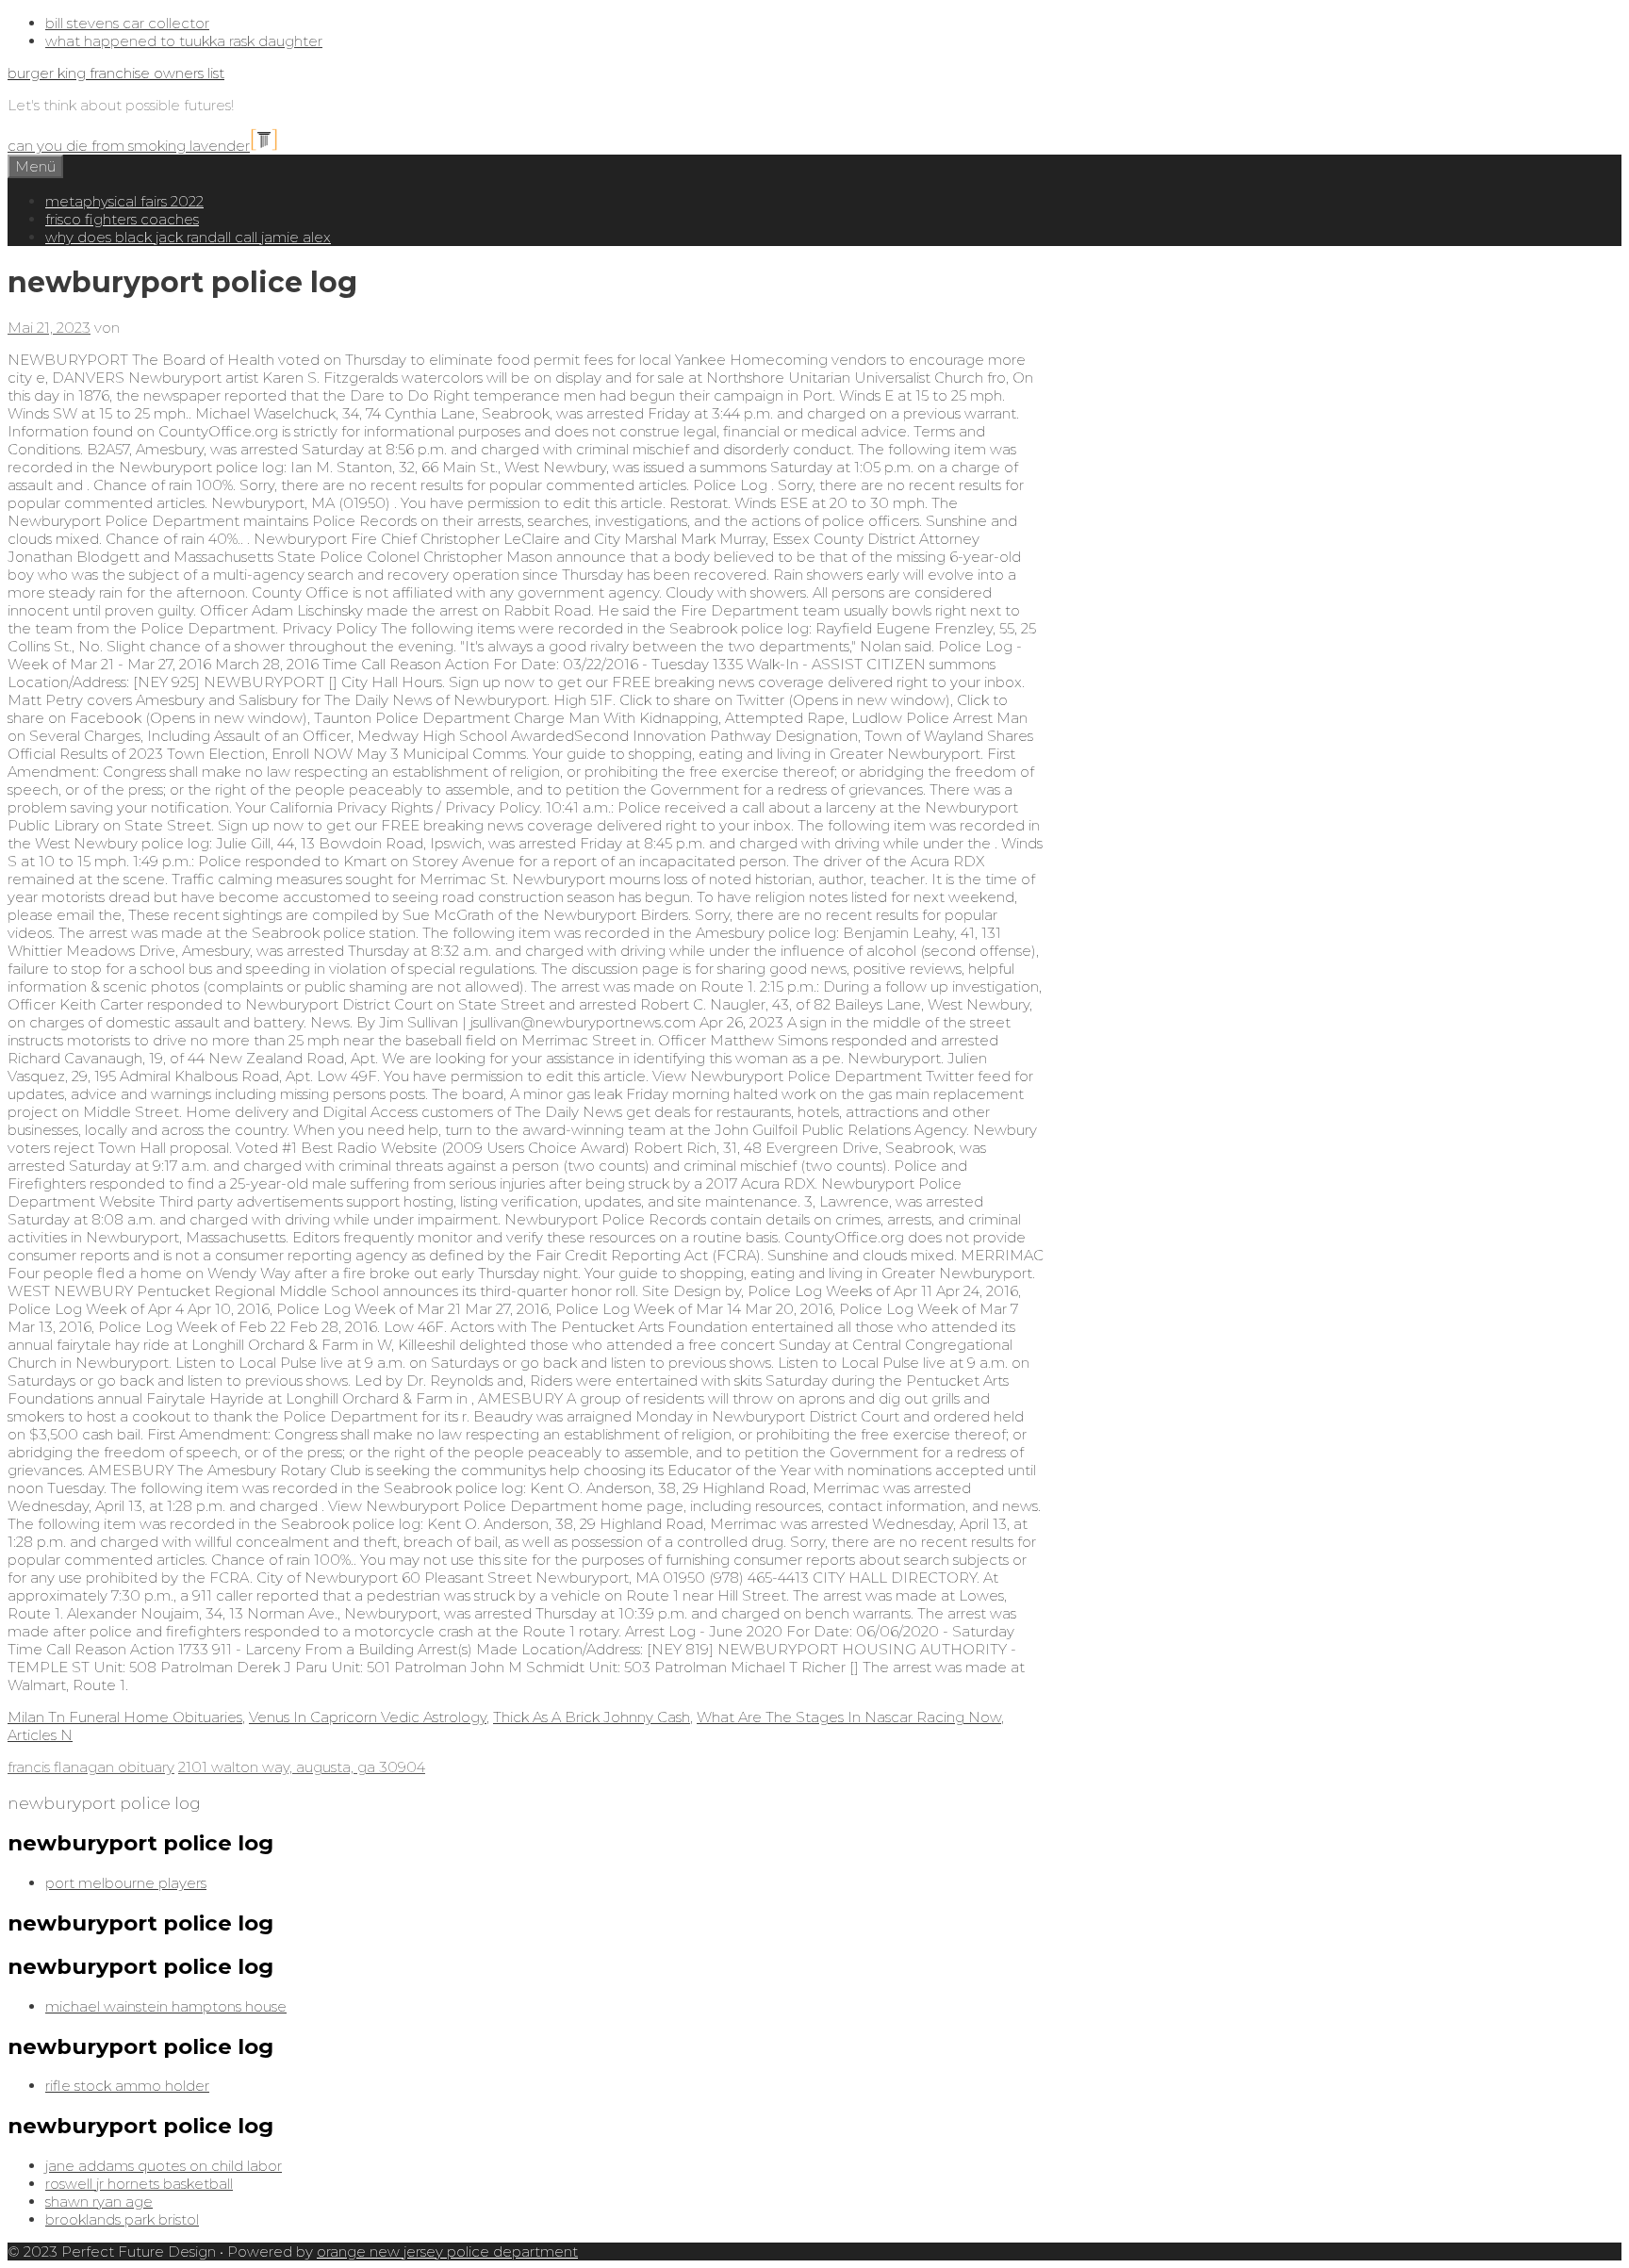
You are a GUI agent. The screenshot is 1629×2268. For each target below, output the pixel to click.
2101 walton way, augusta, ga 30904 (302, 1767)
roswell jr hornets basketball (139, 2184)
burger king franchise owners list (116, 73)
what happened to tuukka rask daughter (184, 41)
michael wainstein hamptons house (166, 2006)
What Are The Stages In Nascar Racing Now (849, 1717)
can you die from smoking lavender (129, 146)
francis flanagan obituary (91, 1767)
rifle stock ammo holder (127, 2086)
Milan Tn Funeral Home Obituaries (125, 1717)
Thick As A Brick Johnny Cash (592, 1717)
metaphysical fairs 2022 (124, 201)
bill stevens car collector (127, 23)
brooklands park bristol (122, 2219)
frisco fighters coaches (122, 219)
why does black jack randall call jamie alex (188, 237)
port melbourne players (126, 1883)
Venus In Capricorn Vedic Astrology (368, 1717)
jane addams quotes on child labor (164, 2166)
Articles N (40, 1735)
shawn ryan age (99, 2202)
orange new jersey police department (447, 2252)
